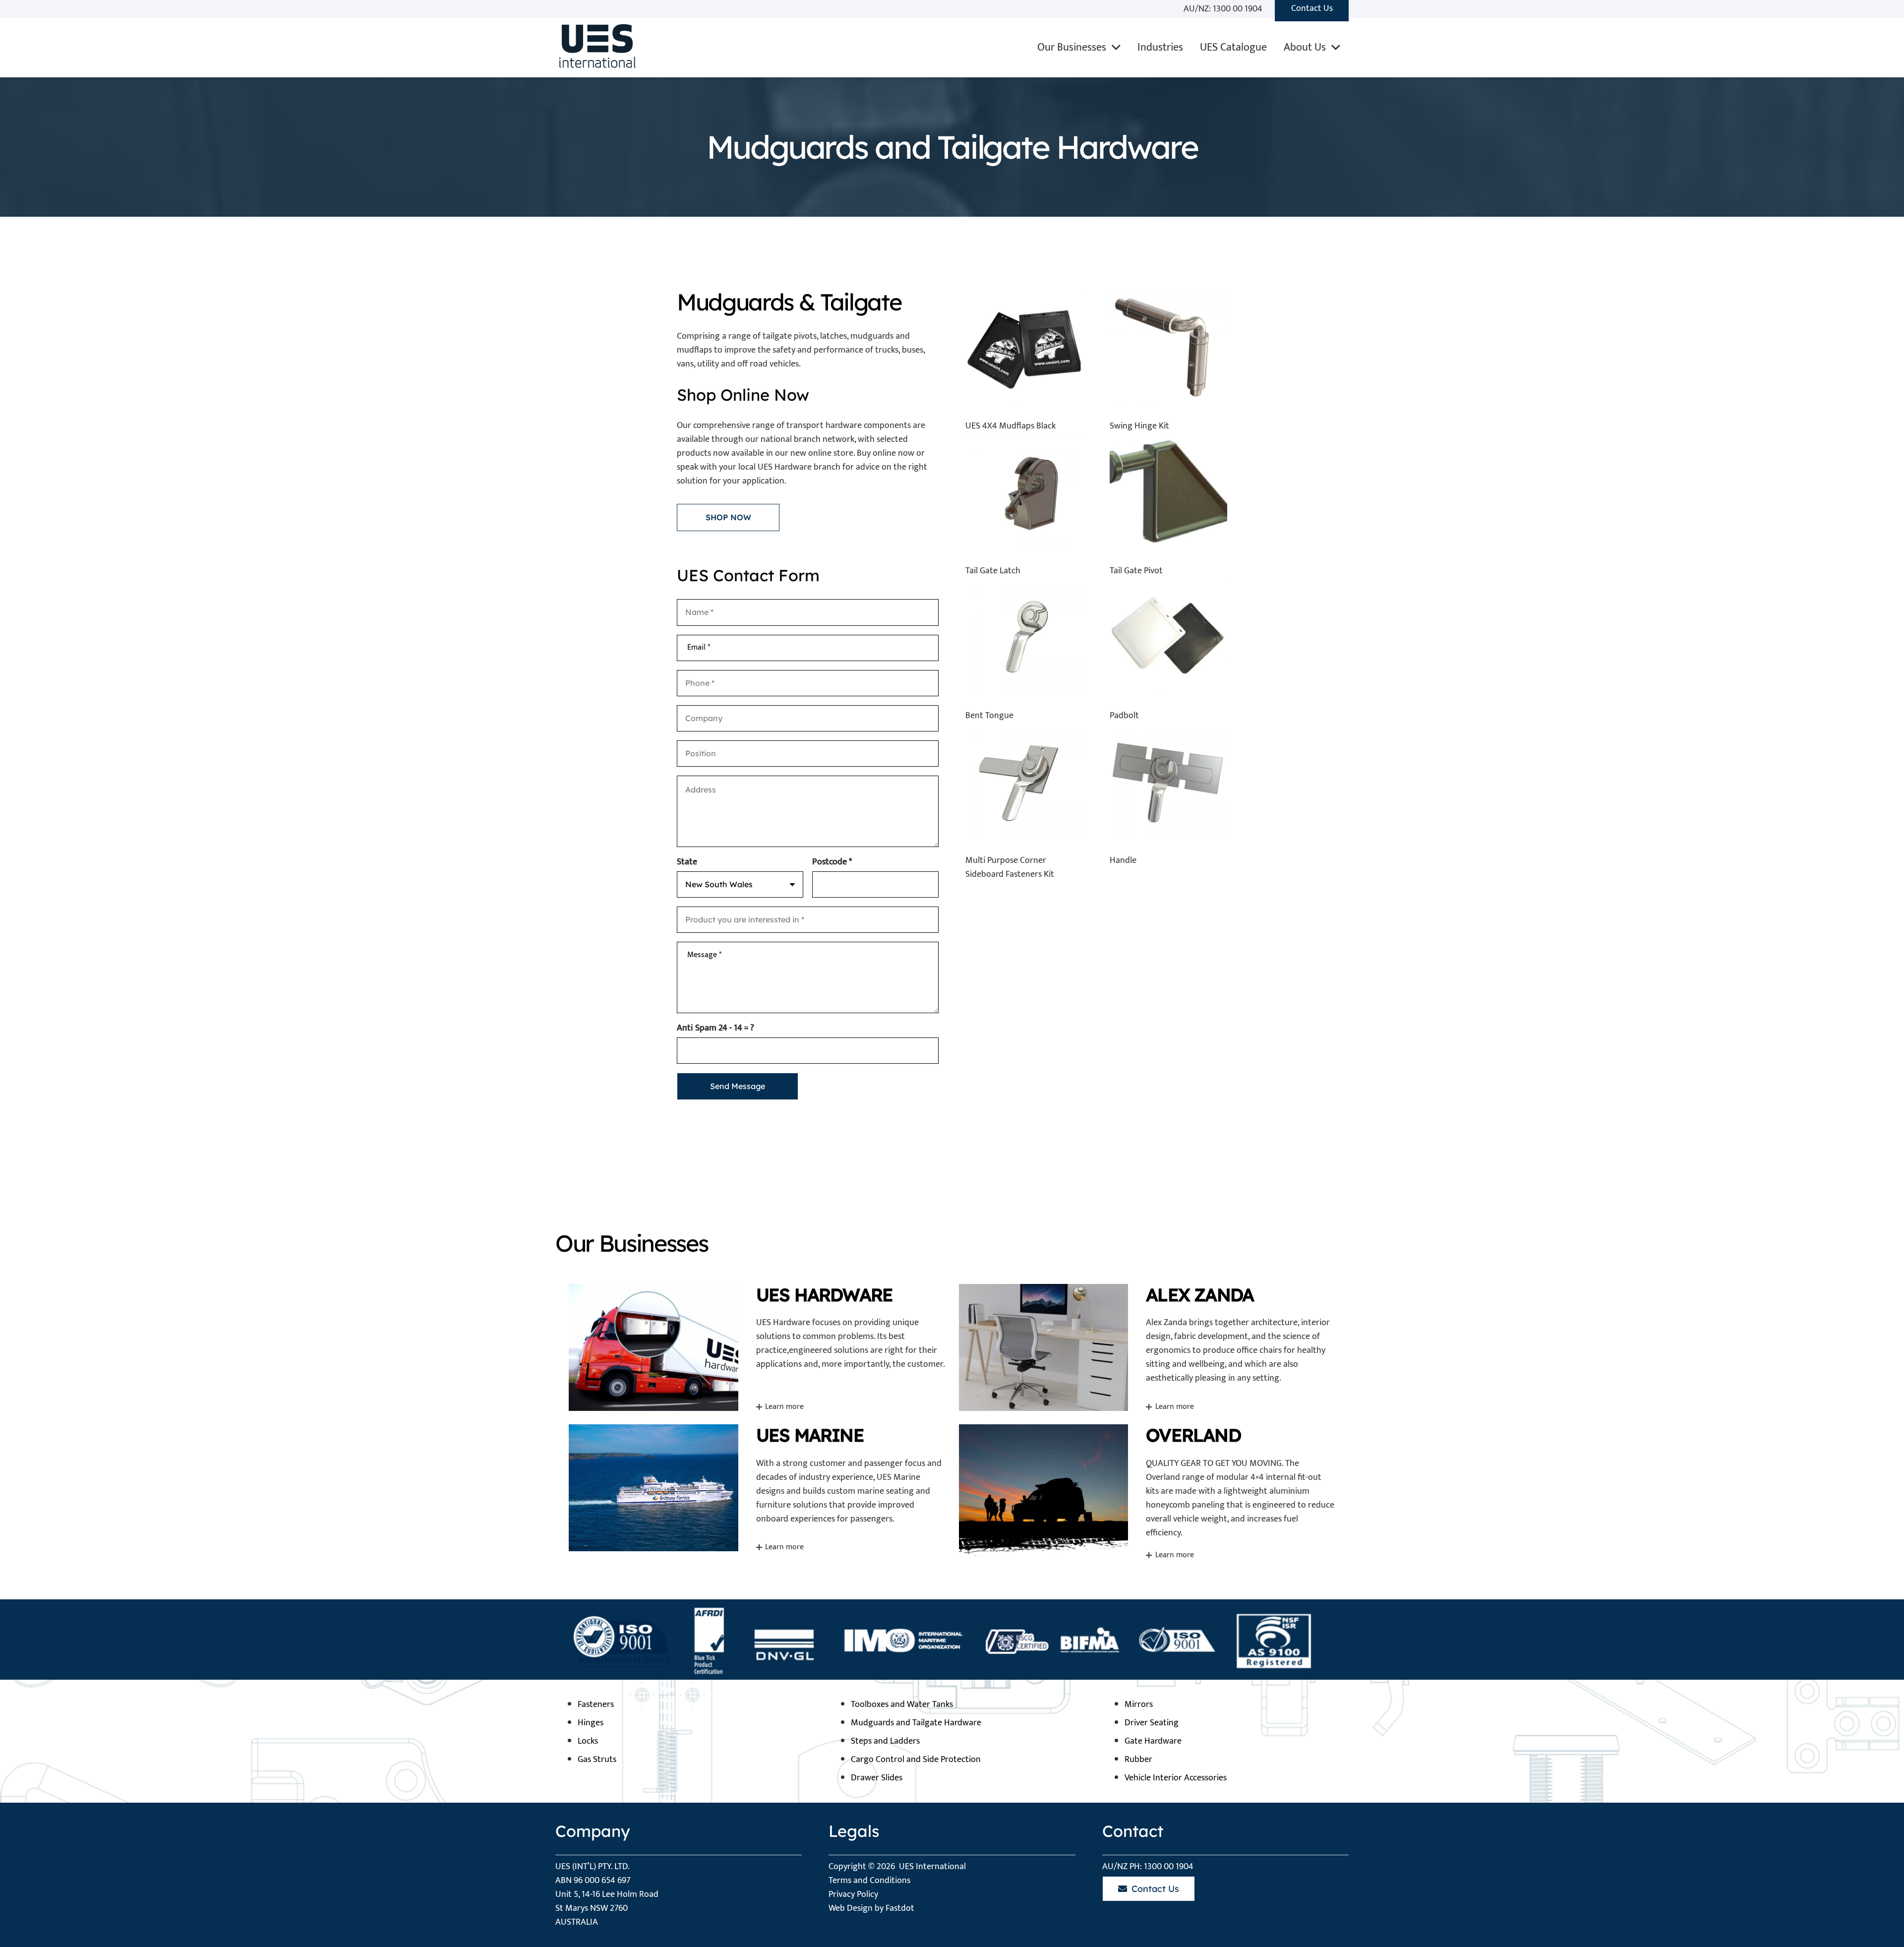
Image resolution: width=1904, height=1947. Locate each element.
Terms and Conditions (869, 1881)
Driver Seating (1152, 1723)
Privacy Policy (853, 1894)
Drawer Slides (877, 1778)
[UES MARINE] (757, 1492)
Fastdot (900, 1908)
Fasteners (596, 1704)
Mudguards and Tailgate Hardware (916, 1723)
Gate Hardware (1153, 1741)
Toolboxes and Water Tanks (902, 1704)
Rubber (1138, 1760)
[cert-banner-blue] (952, 1639)
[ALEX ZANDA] (1147, 1347)
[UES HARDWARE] (757, 1347)
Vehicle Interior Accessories (1176, 1778)
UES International (932, 1867)
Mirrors (1139, 1704)
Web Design (851, 1908)
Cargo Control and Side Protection (916, 1760)
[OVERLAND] (1147, 1492)
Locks (588, 1741)
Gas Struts (597, 1760)
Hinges (591, 1723)
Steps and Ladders (885, 1741)
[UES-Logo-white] (595, 48)
